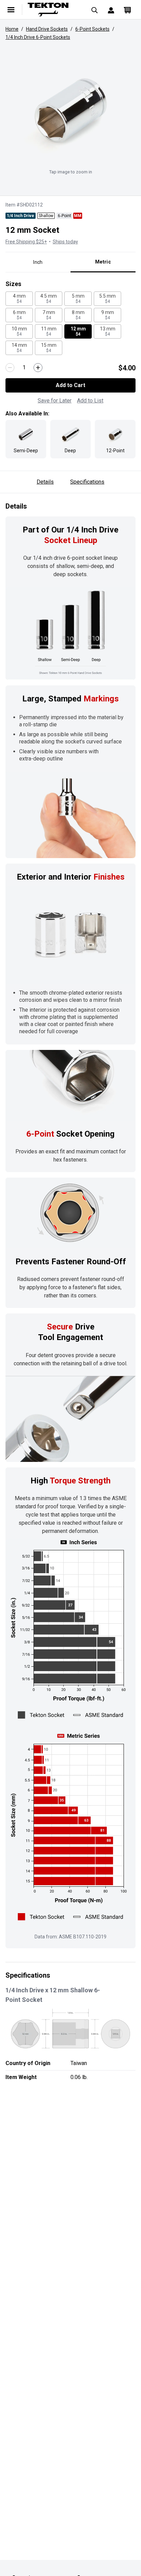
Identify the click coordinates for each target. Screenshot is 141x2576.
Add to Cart (70, 385)
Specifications (87, 482)
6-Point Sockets (92, 29)
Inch (38, 262)
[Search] (94, 10)
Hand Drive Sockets (47, 29)
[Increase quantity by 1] (38, 368)
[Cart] (127, 10)
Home (12, 29)
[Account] (111, 10)
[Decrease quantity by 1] (10, 368)
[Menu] (11, 10)
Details (45, 482)
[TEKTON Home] (53, 10)
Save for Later (55, 401)
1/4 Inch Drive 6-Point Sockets (38, 37)
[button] (70, 110)
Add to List (90, 401)
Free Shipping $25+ (26, 242)
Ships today (65, 242)
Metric (103, 262)
